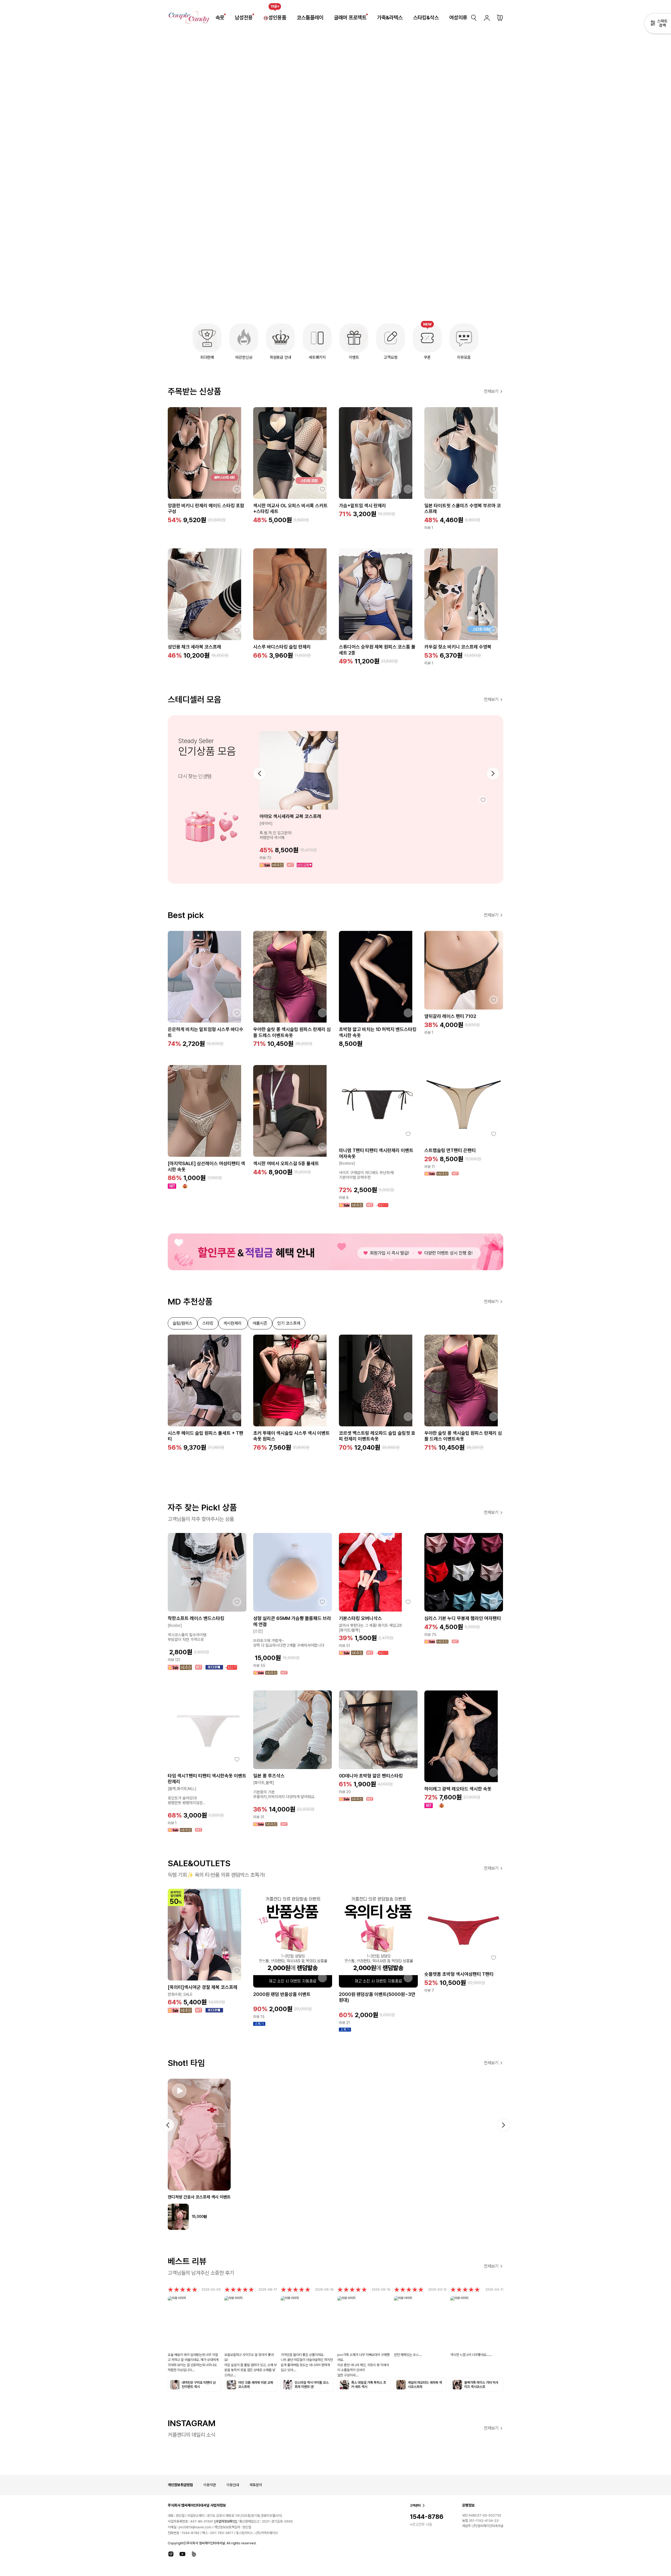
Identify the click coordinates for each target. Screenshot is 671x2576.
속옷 (220, 18)
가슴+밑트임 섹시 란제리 (362, 506)
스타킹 (208, 1323)
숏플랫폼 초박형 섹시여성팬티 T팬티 (459, 1974)
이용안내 (233, 2485)
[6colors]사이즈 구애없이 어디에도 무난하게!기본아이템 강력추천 (366, 1170)
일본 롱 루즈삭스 (269, 1776)
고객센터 (415, 2506)
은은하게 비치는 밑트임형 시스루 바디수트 (205, 1032)
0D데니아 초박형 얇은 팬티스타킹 (371, 1776)
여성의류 (458, 18)
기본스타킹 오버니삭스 (360, 1618)
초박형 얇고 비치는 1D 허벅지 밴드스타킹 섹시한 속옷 (378, 1032)
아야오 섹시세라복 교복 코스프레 (290, 816)
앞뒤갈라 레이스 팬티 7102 (450, 1016)
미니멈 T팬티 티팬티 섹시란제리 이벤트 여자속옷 (376, 1153)
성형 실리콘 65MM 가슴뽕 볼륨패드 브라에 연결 (292, 1621)
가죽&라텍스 (390, 18)
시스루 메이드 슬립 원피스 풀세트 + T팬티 (205, 1436)
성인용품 (277, 18)
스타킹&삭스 (426, 18)
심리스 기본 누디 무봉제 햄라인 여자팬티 (463, 1618)
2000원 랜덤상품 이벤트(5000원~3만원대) (377, 1997)
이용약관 (210, 2485)
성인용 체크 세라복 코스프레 (194, 647)
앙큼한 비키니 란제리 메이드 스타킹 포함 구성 (206, 509)
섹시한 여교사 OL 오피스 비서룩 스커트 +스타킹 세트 (290, 509)
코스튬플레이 (310, 18)
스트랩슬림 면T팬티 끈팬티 (450, 1150)
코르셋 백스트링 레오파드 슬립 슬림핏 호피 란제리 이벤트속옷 (377, 1436)
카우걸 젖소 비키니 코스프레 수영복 (458, 647)
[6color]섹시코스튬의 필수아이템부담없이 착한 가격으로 (187, 1633)
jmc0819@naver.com (195, 2527)
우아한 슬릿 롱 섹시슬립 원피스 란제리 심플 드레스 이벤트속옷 (292, 1032)
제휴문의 (256, 2485)
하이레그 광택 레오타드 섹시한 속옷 (458, 1789)
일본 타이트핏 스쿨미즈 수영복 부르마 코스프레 (463, 509)
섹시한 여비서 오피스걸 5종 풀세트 (286, 1163)
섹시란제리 (233, 1323)
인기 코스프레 (289, 1323)
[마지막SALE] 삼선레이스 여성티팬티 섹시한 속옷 (206, 1166)
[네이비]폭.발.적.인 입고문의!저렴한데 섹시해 (276, 831)
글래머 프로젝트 (350, 18)
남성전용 (244, 18)
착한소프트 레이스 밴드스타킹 (196, 1618)
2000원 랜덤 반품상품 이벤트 (282, 1994)
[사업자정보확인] (225, 2522)
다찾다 (658, 24)
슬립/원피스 (183, 1323)
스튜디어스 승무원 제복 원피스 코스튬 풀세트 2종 (377, 650)
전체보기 (491, 391)
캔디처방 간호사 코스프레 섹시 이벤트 (199, 2197)
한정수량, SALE (180, 1994)
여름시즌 (260, 1323)
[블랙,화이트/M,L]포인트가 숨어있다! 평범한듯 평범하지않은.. (186, 1796)
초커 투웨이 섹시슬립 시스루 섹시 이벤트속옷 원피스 (291, 1436)
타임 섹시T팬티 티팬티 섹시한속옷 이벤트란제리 (207, 1779)
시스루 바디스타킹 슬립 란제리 (282, 647)
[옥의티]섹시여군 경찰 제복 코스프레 (203, 1987)
